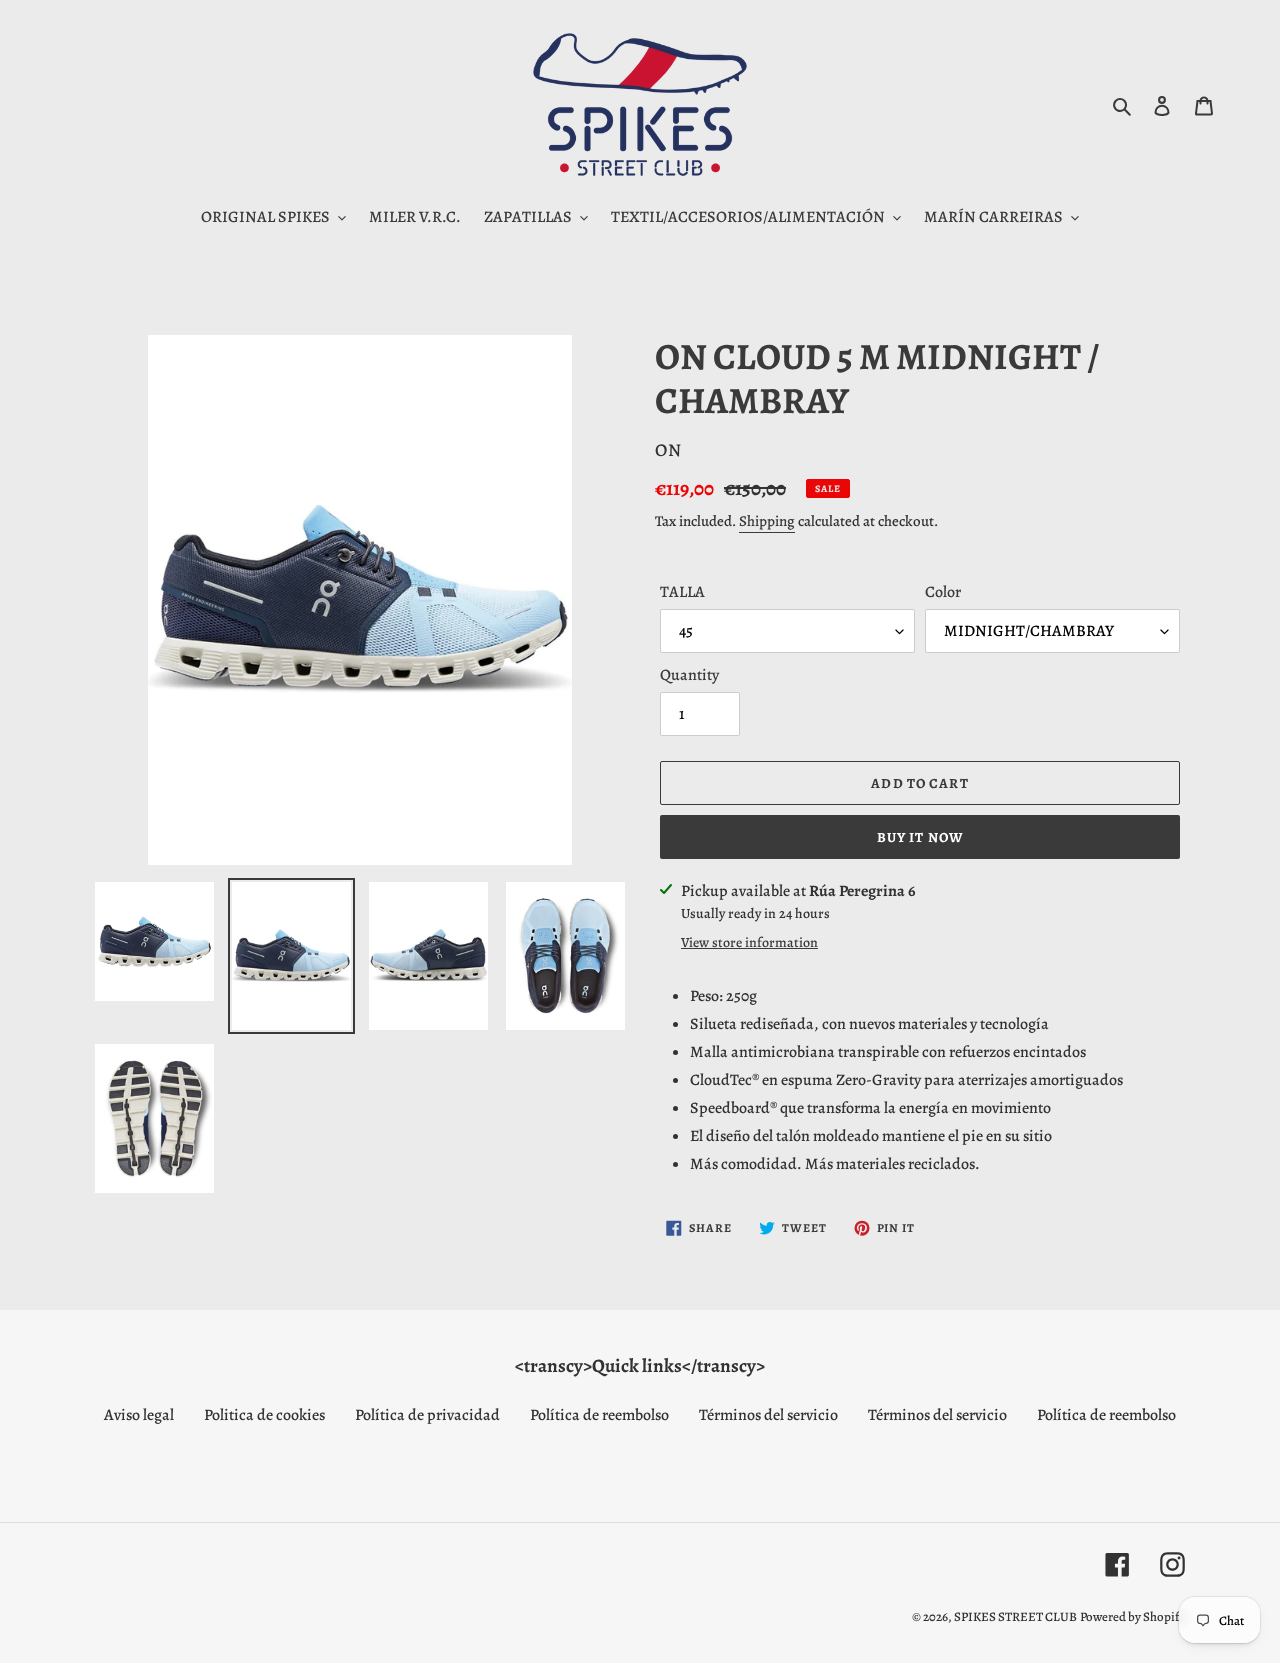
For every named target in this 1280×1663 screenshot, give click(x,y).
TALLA (682, 592)
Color (943, 592)
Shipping (767, 521)
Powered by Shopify (1132, 1616)
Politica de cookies (264, 1415)
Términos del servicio (768, 1415)
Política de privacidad (427, 1415)
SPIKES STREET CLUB (1015, 1616)
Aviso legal (139, 1415)
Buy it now (920, 837)
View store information (749, 942)
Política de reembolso (599, 1415)
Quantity (689, 675)
